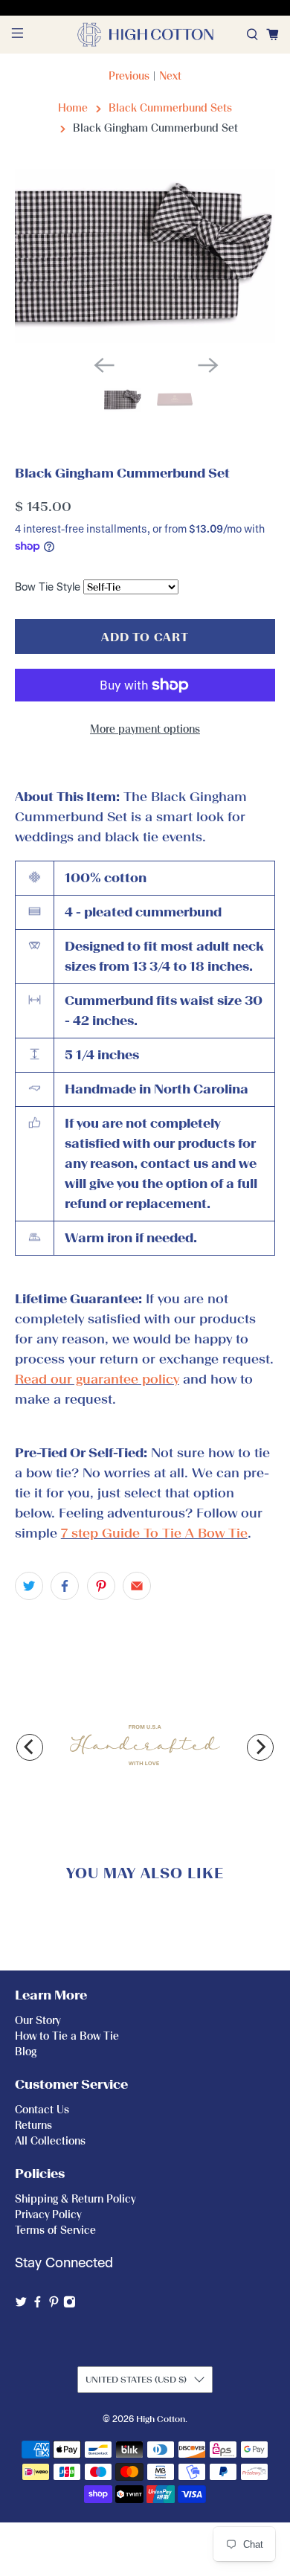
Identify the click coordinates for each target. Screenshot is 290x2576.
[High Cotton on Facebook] (38, 2305)
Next (170, 76)
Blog (26, 2052)
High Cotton (161, 2419)
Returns (33, 2126)
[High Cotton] (145, 35)
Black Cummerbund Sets (170, 108)
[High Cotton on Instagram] (70, 2305)
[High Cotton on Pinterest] (54, 2305)
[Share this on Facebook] (65, 1586)
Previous (129, 76)
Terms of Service (55, 2230)
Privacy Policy (48, 2215)
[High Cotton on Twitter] (21, 2305)
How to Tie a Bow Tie (67, 2036)
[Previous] (30, 1747)
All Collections (50, 2141)
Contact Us (42, 2110)
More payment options (145, 729)
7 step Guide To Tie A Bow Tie (154, 1533)
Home (73, 108)
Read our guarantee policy (97, 1379)
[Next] (260, 1747)
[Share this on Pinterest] (101, 1586)
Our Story (38, 2021)
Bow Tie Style (48, 587)
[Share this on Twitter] (29, 1586)
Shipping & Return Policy (75, 2199)
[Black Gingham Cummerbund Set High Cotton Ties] (145, 256)
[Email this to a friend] (137, 1586)
